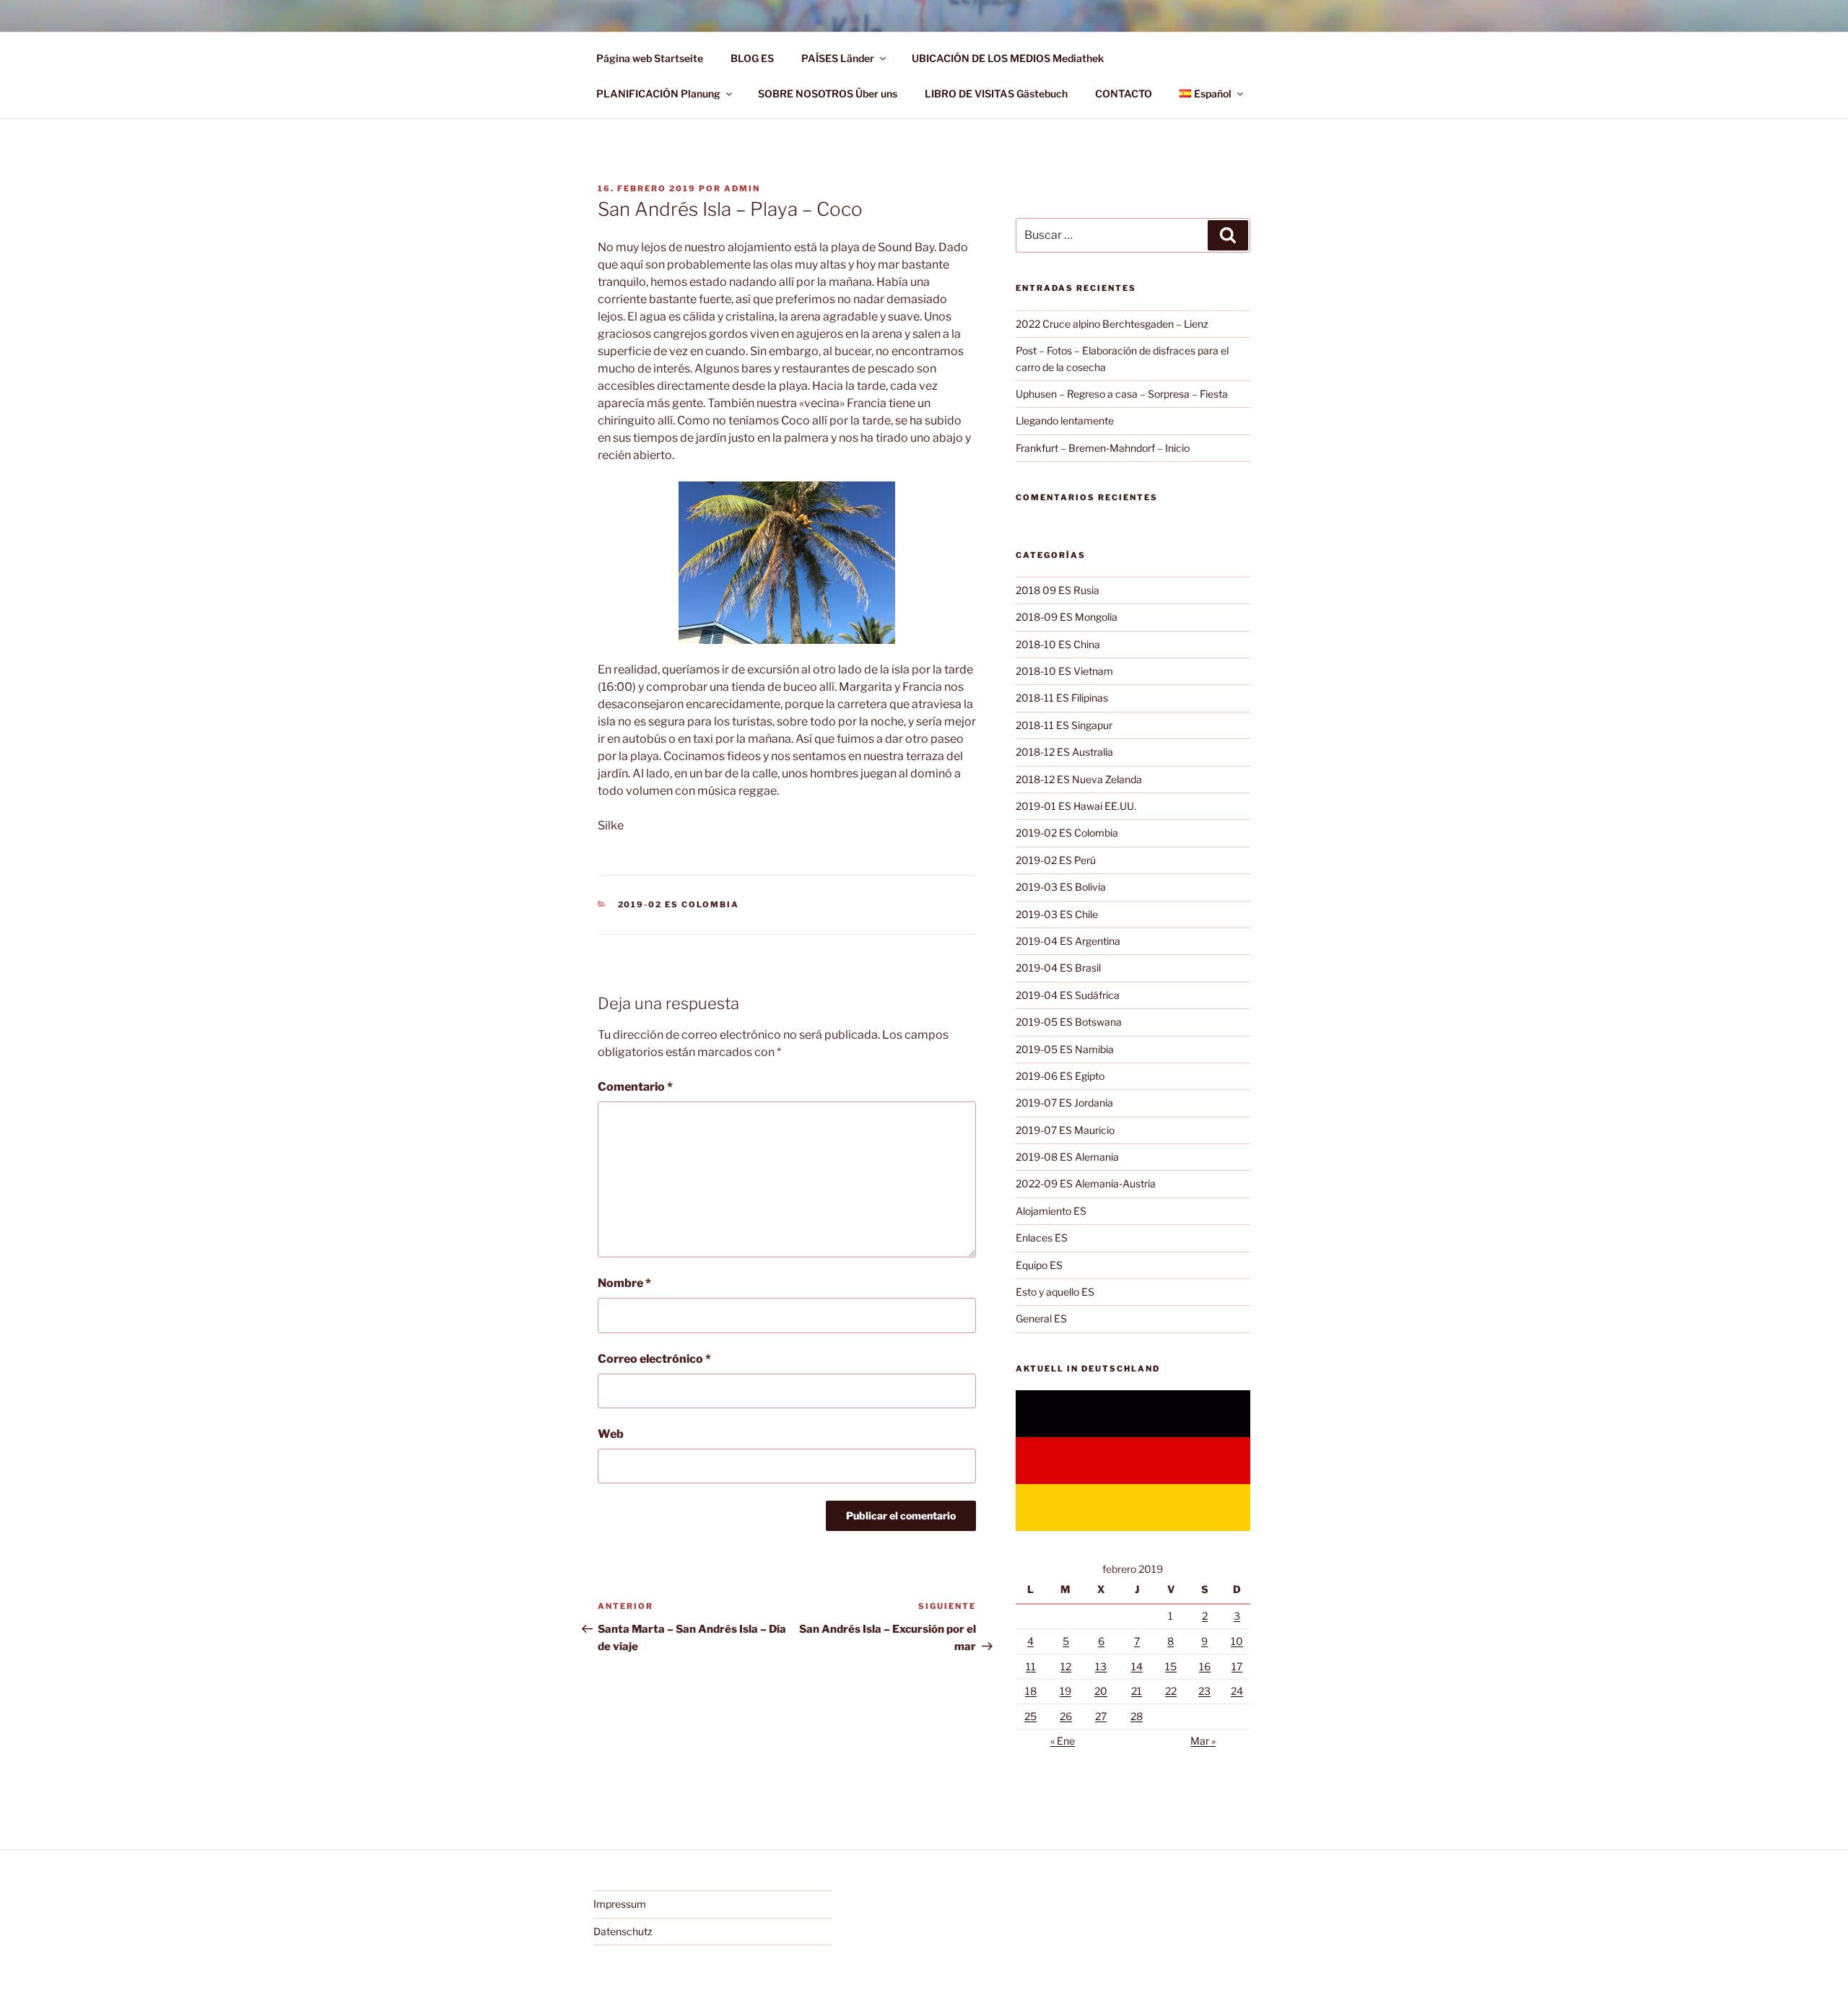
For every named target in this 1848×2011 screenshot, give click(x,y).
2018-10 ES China (1058, 644)
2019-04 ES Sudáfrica (1068, 995)
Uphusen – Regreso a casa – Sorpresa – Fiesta (1122, 394)
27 (1101, 1716)
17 (1237, 1666)
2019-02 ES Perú (1056, 860)
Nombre (624, 1283)
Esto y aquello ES (1055, 1292)
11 (1031, 1666)
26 (1066, 1716)
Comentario (635, 1087)
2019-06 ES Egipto (1060, 1076)
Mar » (1203, 1741)
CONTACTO (1124, 93)
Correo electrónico (654, 1359)
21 (1137, 1691)
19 (1065, 1691)
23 (1204, 1691)
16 (1205, 1666)
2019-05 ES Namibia (1065, 1049)
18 (1031, 1691)
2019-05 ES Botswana (1069, 1022)
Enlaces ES (1042, 1238)
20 (1101, 1691)
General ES (1041, 1318)
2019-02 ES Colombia (679, 904)
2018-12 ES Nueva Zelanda (1079, 779)
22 (1171, 1691)
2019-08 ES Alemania (1067, 1157)
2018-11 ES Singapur (1064, 725)
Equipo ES (1039, 1265)
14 (1137, 1666)
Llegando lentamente (1065, 420)
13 (1101, 1666)
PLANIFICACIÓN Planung (658, 93)
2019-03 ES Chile (1057, 914)
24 (1237, 1691)
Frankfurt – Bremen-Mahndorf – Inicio (1103, 448)
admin (742, 188)
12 (1066, 1666)
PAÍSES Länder (838, 58)
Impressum (620, 1904)
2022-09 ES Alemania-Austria (1086, 1183)
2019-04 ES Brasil (1058, 968)
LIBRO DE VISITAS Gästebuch (996, 93)
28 (1137, 1716)
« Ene (1063, 1741)
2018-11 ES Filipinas (1062, 698)
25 (1030, 1716)
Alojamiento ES (1051, 1211)
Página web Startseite (650, 58)
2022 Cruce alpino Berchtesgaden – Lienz (1112, 324)
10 (1237, 1641)
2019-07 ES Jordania (1064, 1103)
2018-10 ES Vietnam (1064, 671)
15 (1171, 1666)
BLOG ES (752, 58)
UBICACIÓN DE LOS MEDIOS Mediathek (1008, 58)
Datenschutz (623, 1931)
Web (611, 1434)
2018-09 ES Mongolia (1067, 617)
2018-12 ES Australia (1064, 752)
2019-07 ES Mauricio (1065, 1130)
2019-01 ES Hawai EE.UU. (1076, 806)
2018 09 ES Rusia (1058, 590)
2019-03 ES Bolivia (1061, 887)
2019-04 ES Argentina (1068, 941)
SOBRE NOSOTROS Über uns (828, 93)
